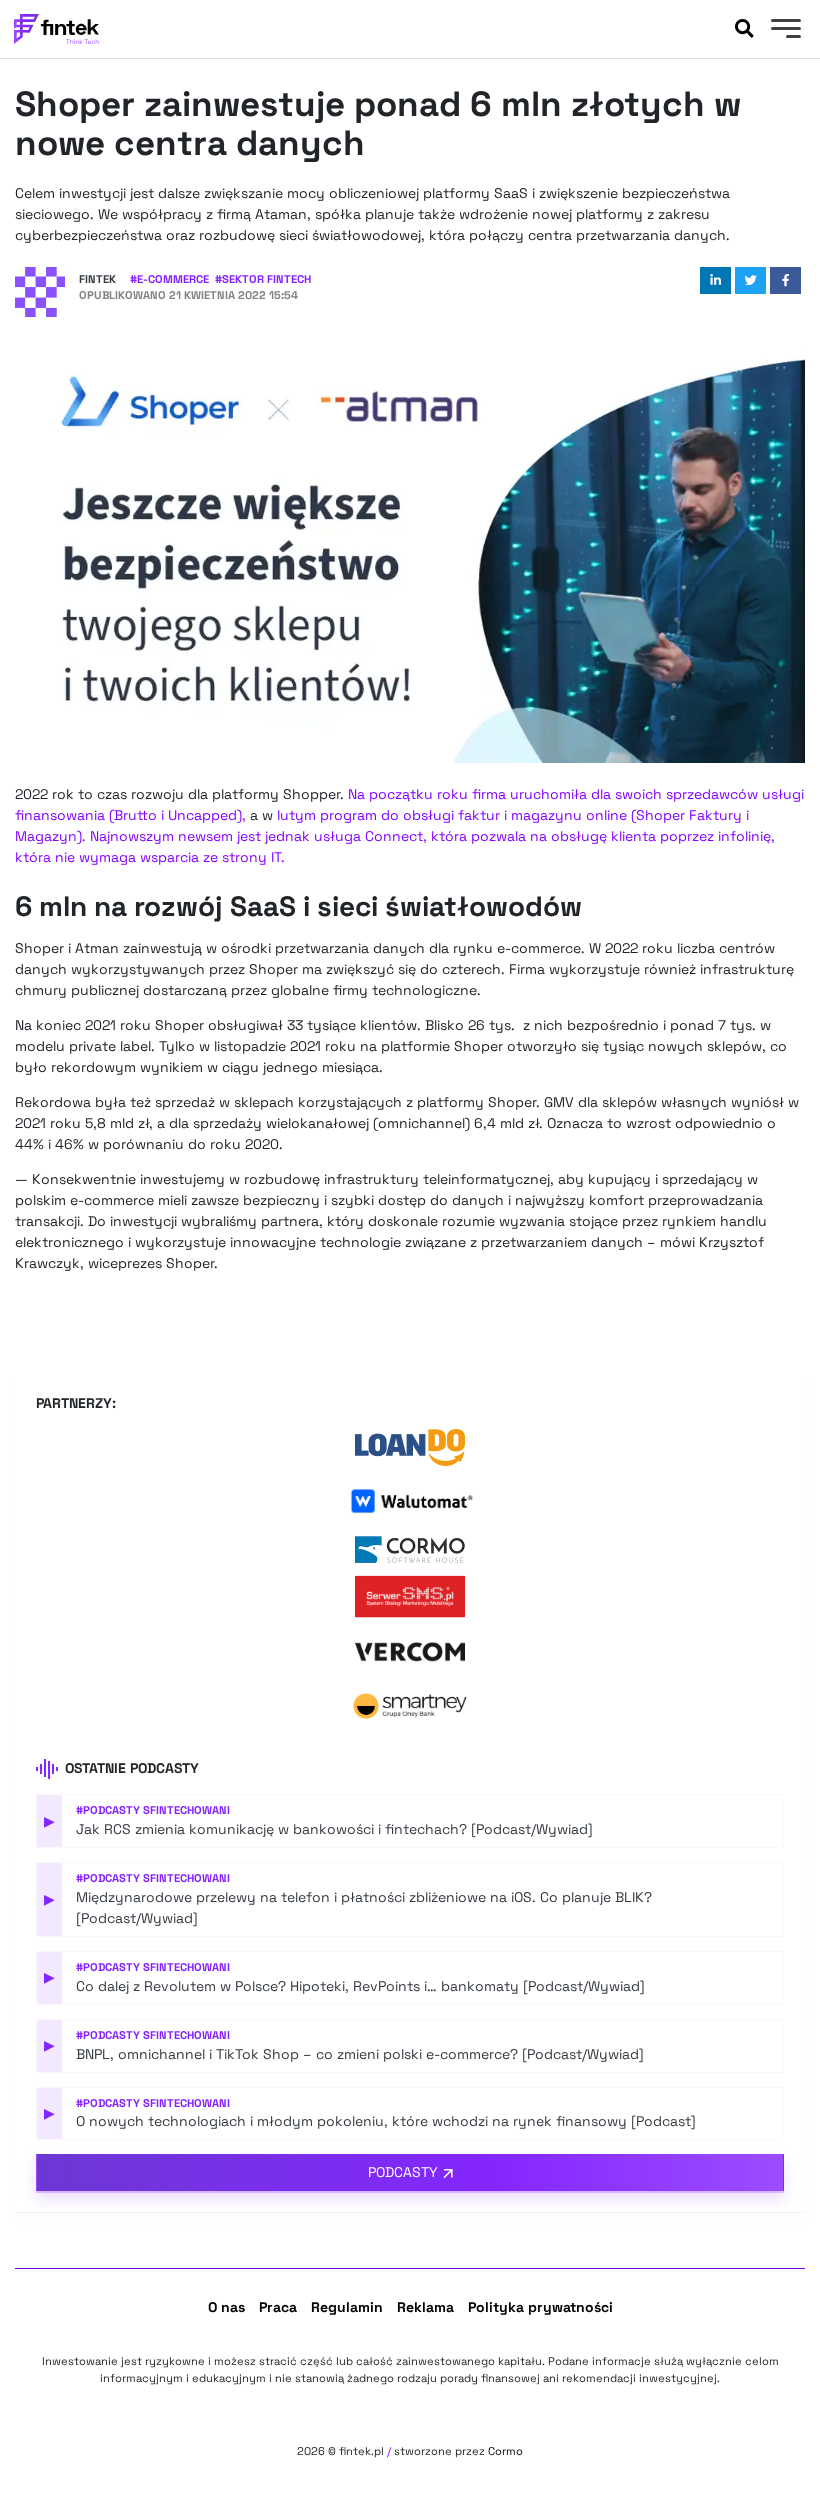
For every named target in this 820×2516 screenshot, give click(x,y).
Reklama (425, 2307)
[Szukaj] (744, 29)
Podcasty (403, 2172)
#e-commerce (169, 279)
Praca (278, 2307)
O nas (226, 2307)
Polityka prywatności (540, 2307)
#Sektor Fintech (263, 279)
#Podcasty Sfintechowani (153, 1810)
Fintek (97, 279)
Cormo (505, 2451)
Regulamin (347, 2307)
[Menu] (783, 31)
